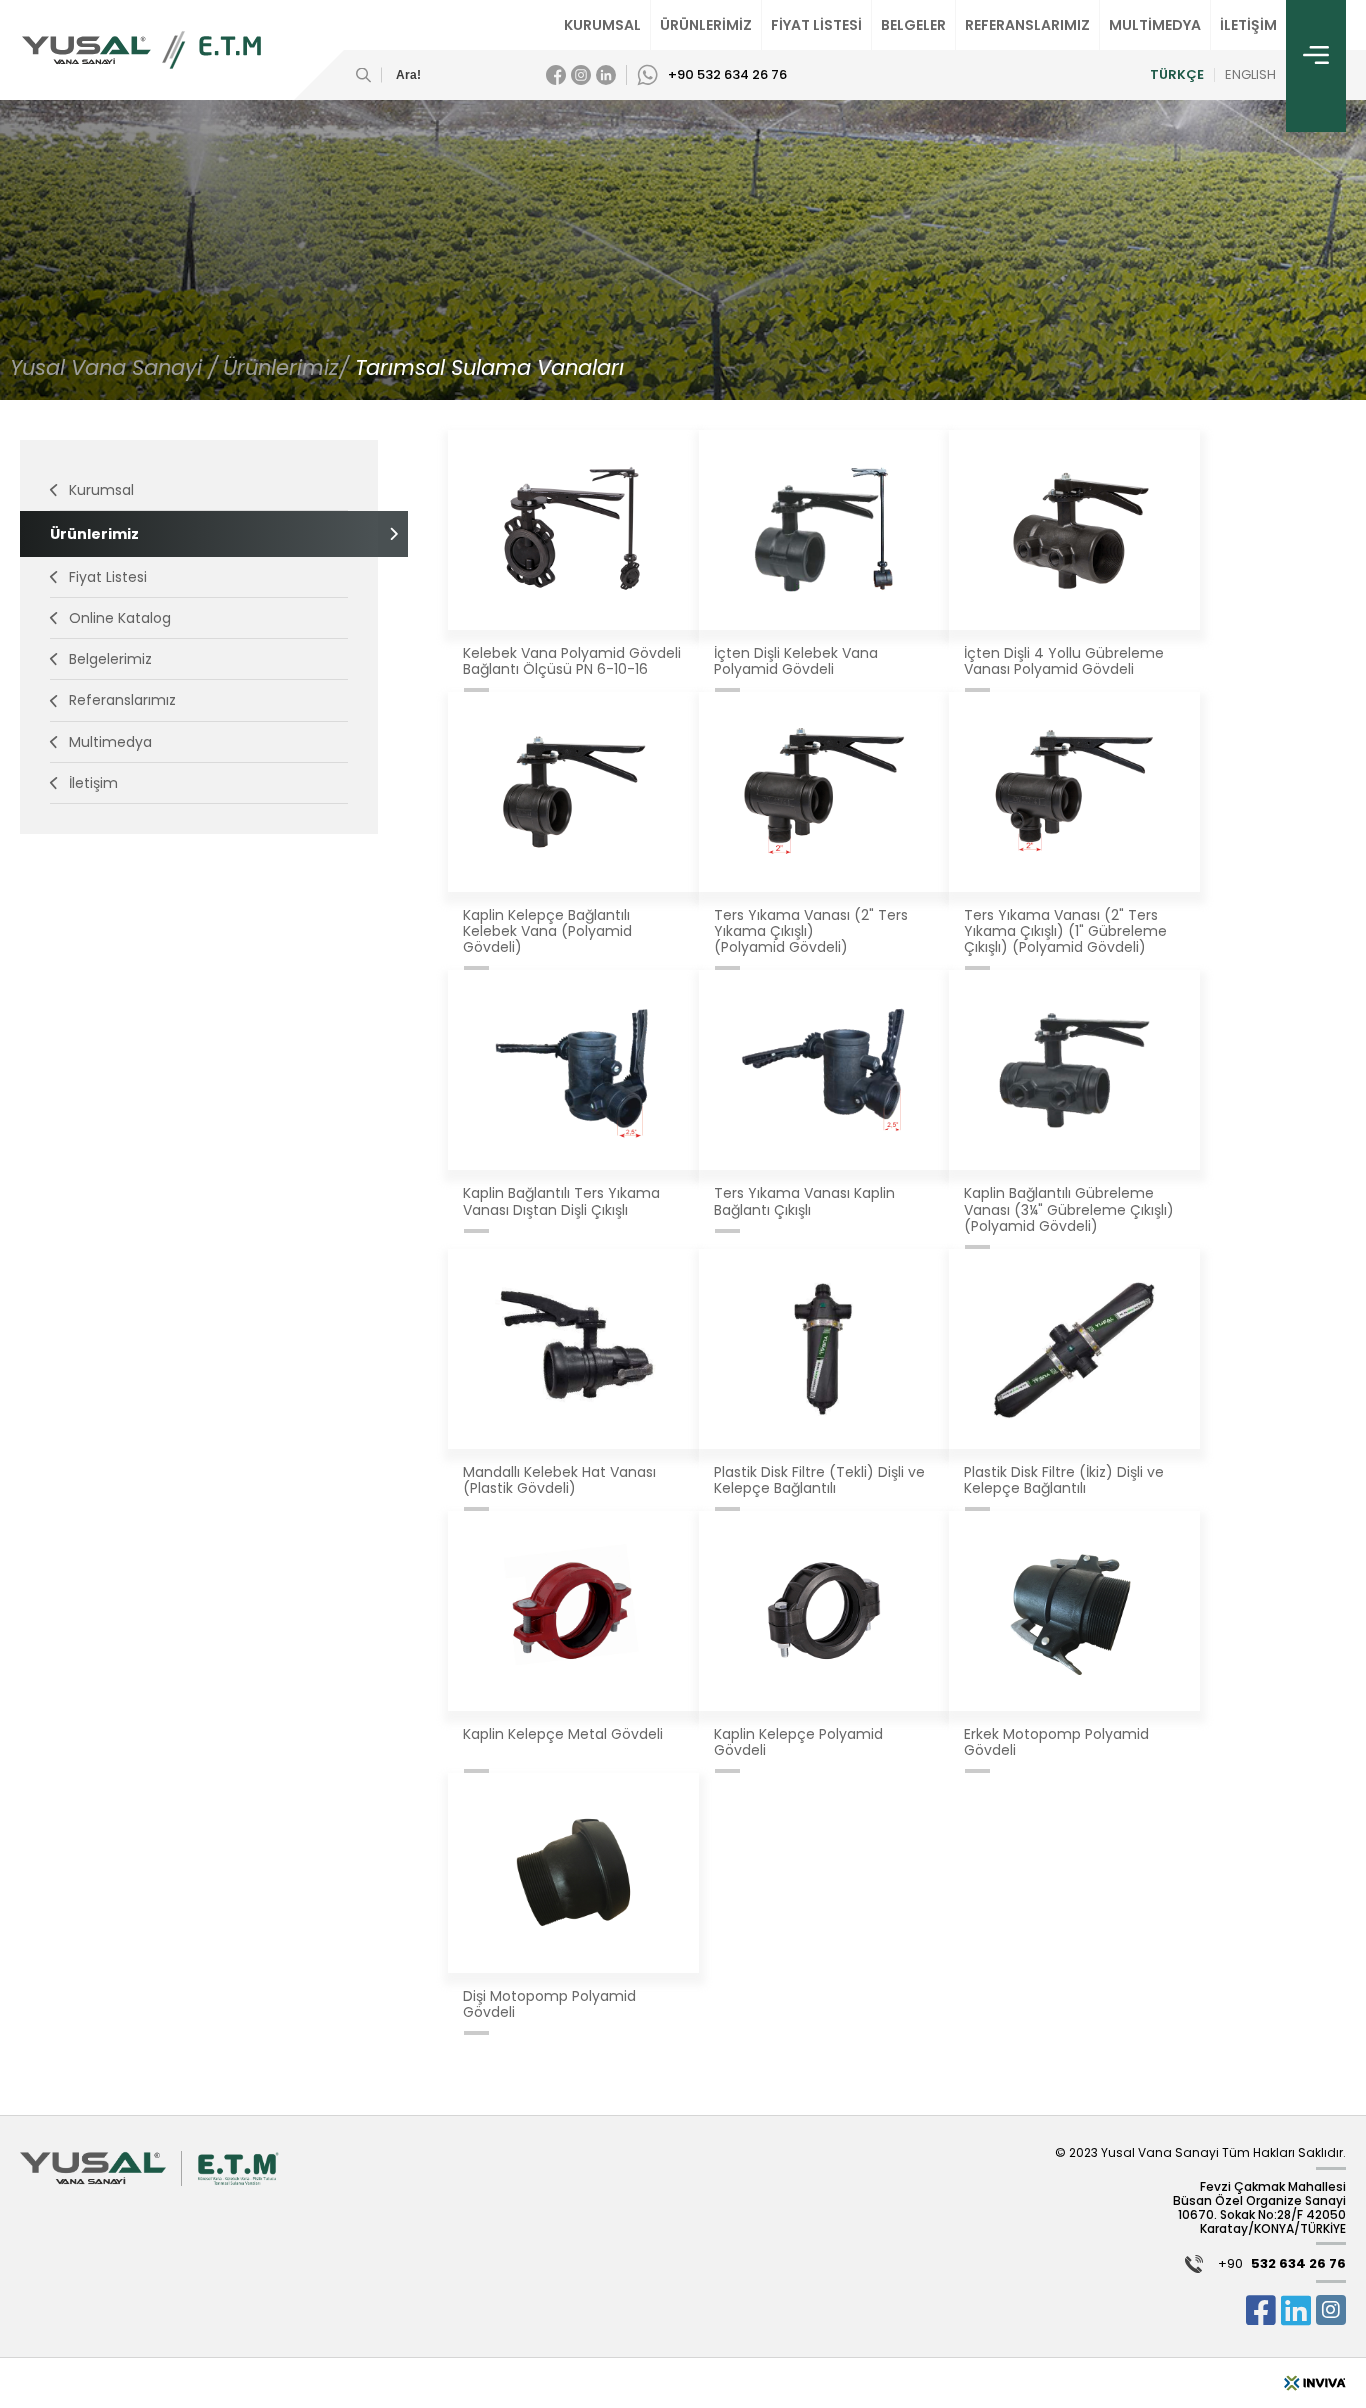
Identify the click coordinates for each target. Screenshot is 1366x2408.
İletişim (93, 783)
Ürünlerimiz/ (289, 367)
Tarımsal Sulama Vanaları (489, 367)
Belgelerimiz (110, 659)
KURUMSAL (602, 25)
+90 (1282, 2264)
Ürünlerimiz (94, 534)
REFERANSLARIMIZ (1027, 25)
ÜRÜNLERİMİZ (706, 25)
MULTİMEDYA (1155, 25)
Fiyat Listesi (108, 577)
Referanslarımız (122, 700)
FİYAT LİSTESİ (816, 25)
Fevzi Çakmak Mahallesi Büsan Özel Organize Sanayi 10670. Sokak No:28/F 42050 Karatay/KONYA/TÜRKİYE (1259, 2207)
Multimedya (110, 742)
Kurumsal (101, 490)
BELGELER (913, 25)
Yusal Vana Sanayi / (114, 367)
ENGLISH (1250, 75)
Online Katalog (120, 618)
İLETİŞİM (1248, 25)
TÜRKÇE (1177, 75)
